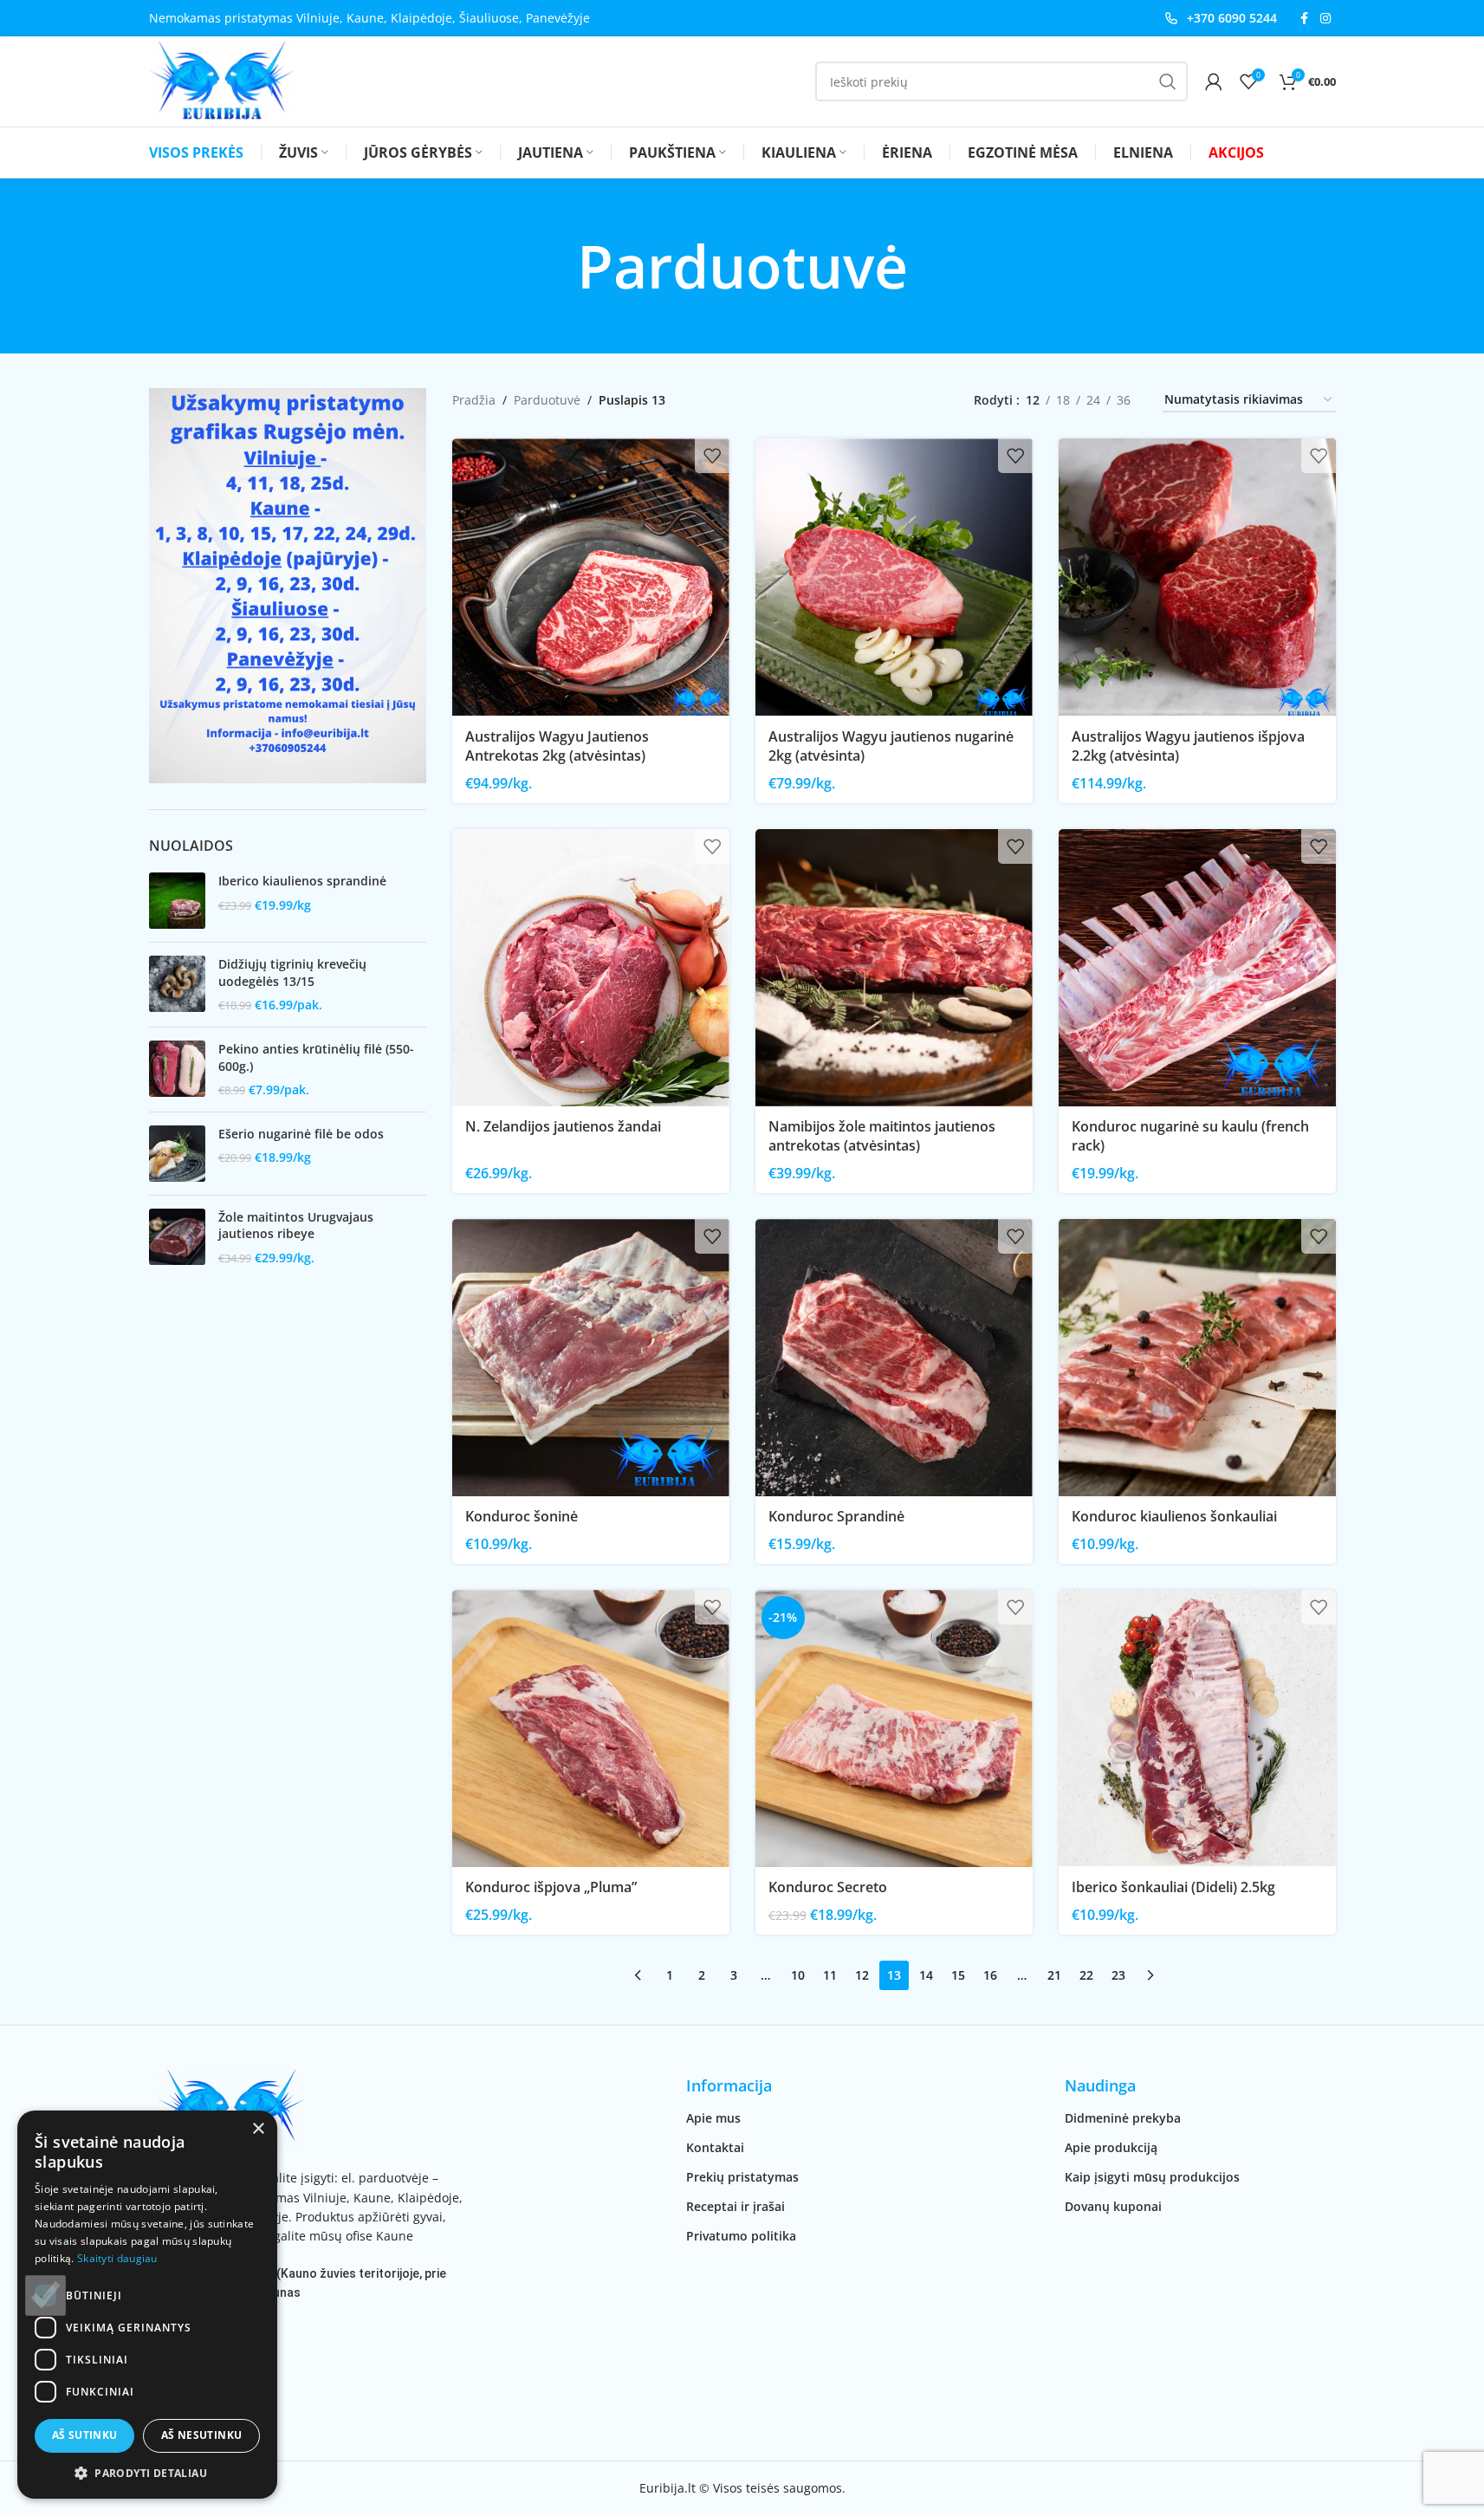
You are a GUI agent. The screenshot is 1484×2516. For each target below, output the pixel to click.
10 (798, 1975)
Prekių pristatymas (742, 2177)
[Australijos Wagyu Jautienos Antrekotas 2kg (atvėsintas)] (591, 577)
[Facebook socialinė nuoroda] (1305, 19)
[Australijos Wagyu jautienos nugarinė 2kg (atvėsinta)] (894, 577)
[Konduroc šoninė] (591, 1358)
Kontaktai (715, 2147)
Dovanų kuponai (1113, 2206)
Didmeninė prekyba (1123, 2118)
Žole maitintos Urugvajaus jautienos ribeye (296, 1226)
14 (926, 1975)
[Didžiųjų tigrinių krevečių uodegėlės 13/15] (177, 985)
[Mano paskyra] (1214, 81)
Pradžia (474, 400)
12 (862, 1975)
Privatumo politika (741, 2236)
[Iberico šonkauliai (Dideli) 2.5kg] (1197, 1728)
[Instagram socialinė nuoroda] (1325, 19)
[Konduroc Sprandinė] (894, 1358)
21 (1054, 1975)
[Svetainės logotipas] (222, 80)
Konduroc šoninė (522, 1516)
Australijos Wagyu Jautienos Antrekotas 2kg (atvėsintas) (557, 746)
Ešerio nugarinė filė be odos (301, 1134)
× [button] (258, 2129)
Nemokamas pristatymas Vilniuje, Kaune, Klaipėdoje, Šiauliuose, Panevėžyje (369, 18)
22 (1086, 1975)
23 (1118, 1975)
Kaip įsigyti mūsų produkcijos (1152, 2177)
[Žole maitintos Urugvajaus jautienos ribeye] (177, 1238)
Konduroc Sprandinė (836, 1516)
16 (990, 1975)
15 (958, 1975)
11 (830, 1975)
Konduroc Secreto (828, 1887)
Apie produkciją (1111, 2147)
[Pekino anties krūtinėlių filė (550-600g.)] (177, 1070)
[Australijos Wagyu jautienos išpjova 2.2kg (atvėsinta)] (1197, 577)
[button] (147, 2473)
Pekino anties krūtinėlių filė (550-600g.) (316, 1057)
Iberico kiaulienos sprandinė (302, 881)
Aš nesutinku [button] (202, 2435)
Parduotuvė (547, 400)
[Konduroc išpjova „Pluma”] (591, 1728)
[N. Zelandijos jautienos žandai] (591, 968)
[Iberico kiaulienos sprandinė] (177, 901)
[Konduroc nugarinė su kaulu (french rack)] (1197, 968)
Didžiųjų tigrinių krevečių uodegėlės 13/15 (292, 973)
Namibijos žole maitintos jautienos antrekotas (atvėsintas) (882, 1136)
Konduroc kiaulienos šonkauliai (1174, 1516)
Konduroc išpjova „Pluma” (551, 1887)
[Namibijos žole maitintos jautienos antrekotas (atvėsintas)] (894, 968)
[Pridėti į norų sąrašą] (712, 456)
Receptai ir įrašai (736, 2206)
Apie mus (713, 2118)
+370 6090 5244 (1232, 18)
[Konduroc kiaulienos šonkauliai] (1197, 1358)
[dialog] (147, 2305)
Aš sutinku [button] (85, 2435)
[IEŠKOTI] (1168, 81)
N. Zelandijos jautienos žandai (563, 1126)
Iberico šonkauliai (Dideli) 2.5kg (1173, 1887)
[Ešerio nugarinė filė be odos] (177, 1154)
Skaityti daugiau (117, 2258)
